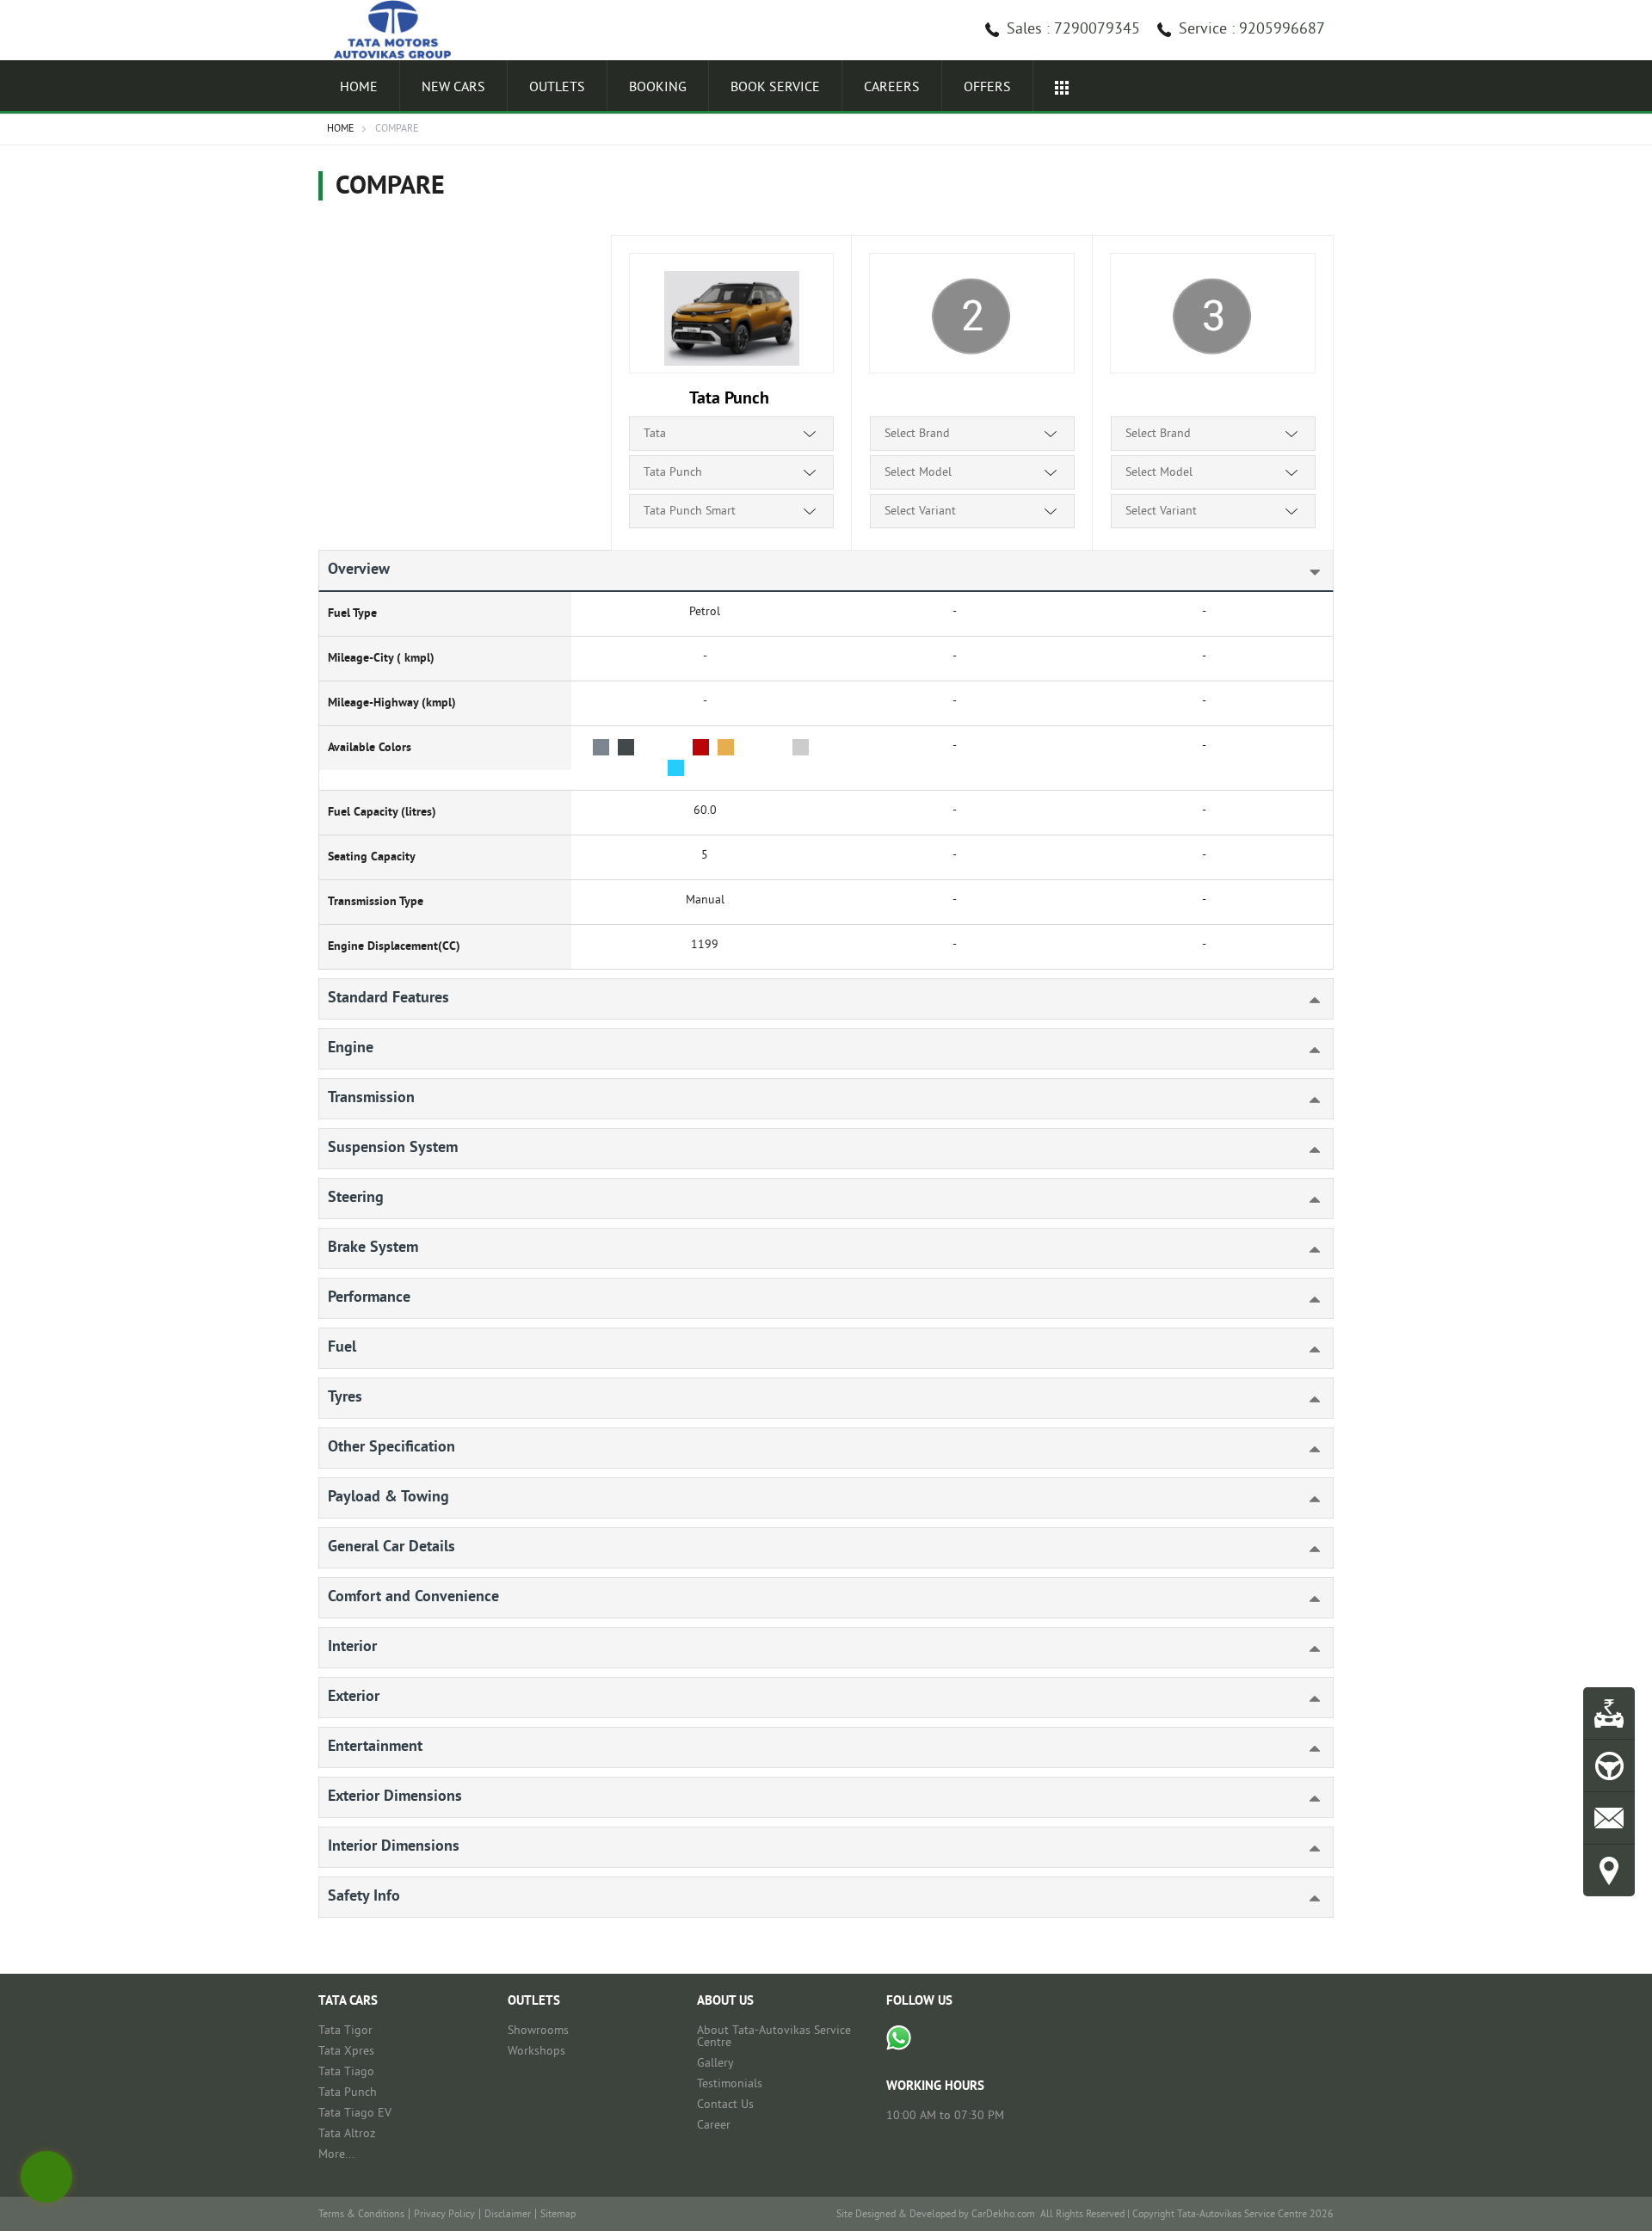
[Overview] (1286, 568)
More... (336, 2155)
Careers (892, 88)
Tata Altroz (347, 2134)
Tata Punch (348, 2093)
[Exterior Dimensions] (1286, 1795)
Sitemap (558, 2215)
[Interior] (1286, 1646)
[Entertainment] (1286, 1745)
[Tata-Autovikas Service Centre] (400, 30)
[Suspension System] (1286, 1146)
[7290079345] (899, 2038)
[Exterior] (1286, 1695)
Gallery (715, 2064)
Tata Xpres (346, 2052)
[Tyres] (1286, 1396)
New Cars (453, 88)
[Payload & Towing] (1286, 1496)
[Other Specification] (1286, 1446)
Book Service (775, 88)
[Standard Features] (1286, 997)
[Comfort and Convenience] (1286, 1596)
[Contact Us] (1609, 1818)
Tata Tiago (346, 2072)
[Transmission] (1286, 1097)
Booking (658, 88)
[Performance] (1286, 1296)
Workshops (536, 2052)
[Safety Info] (1286, 1895)
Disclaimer (508, 2215)
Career (714, 2126)
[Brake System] (1286, 1246)
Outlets (557, 88)
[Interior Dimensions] (1286, 1845)
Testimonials (730, 2084)
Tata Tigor (345, 2031)
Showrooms (538, 2031)
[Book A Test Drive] (1609, 1766)
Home (359, 88)
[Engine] (1286, 1047)
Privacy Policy (444, 2215)
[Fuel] (1286, 1346)
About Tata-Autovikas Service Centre (774, 2037)
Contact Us (725, 2105)
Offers (987, 88)
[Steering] (1286, 1196)
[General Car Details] (1286, 1546)
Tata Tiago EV (355, 2114)
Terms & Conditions (361, 2215)
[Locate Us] (1609, 1870)
